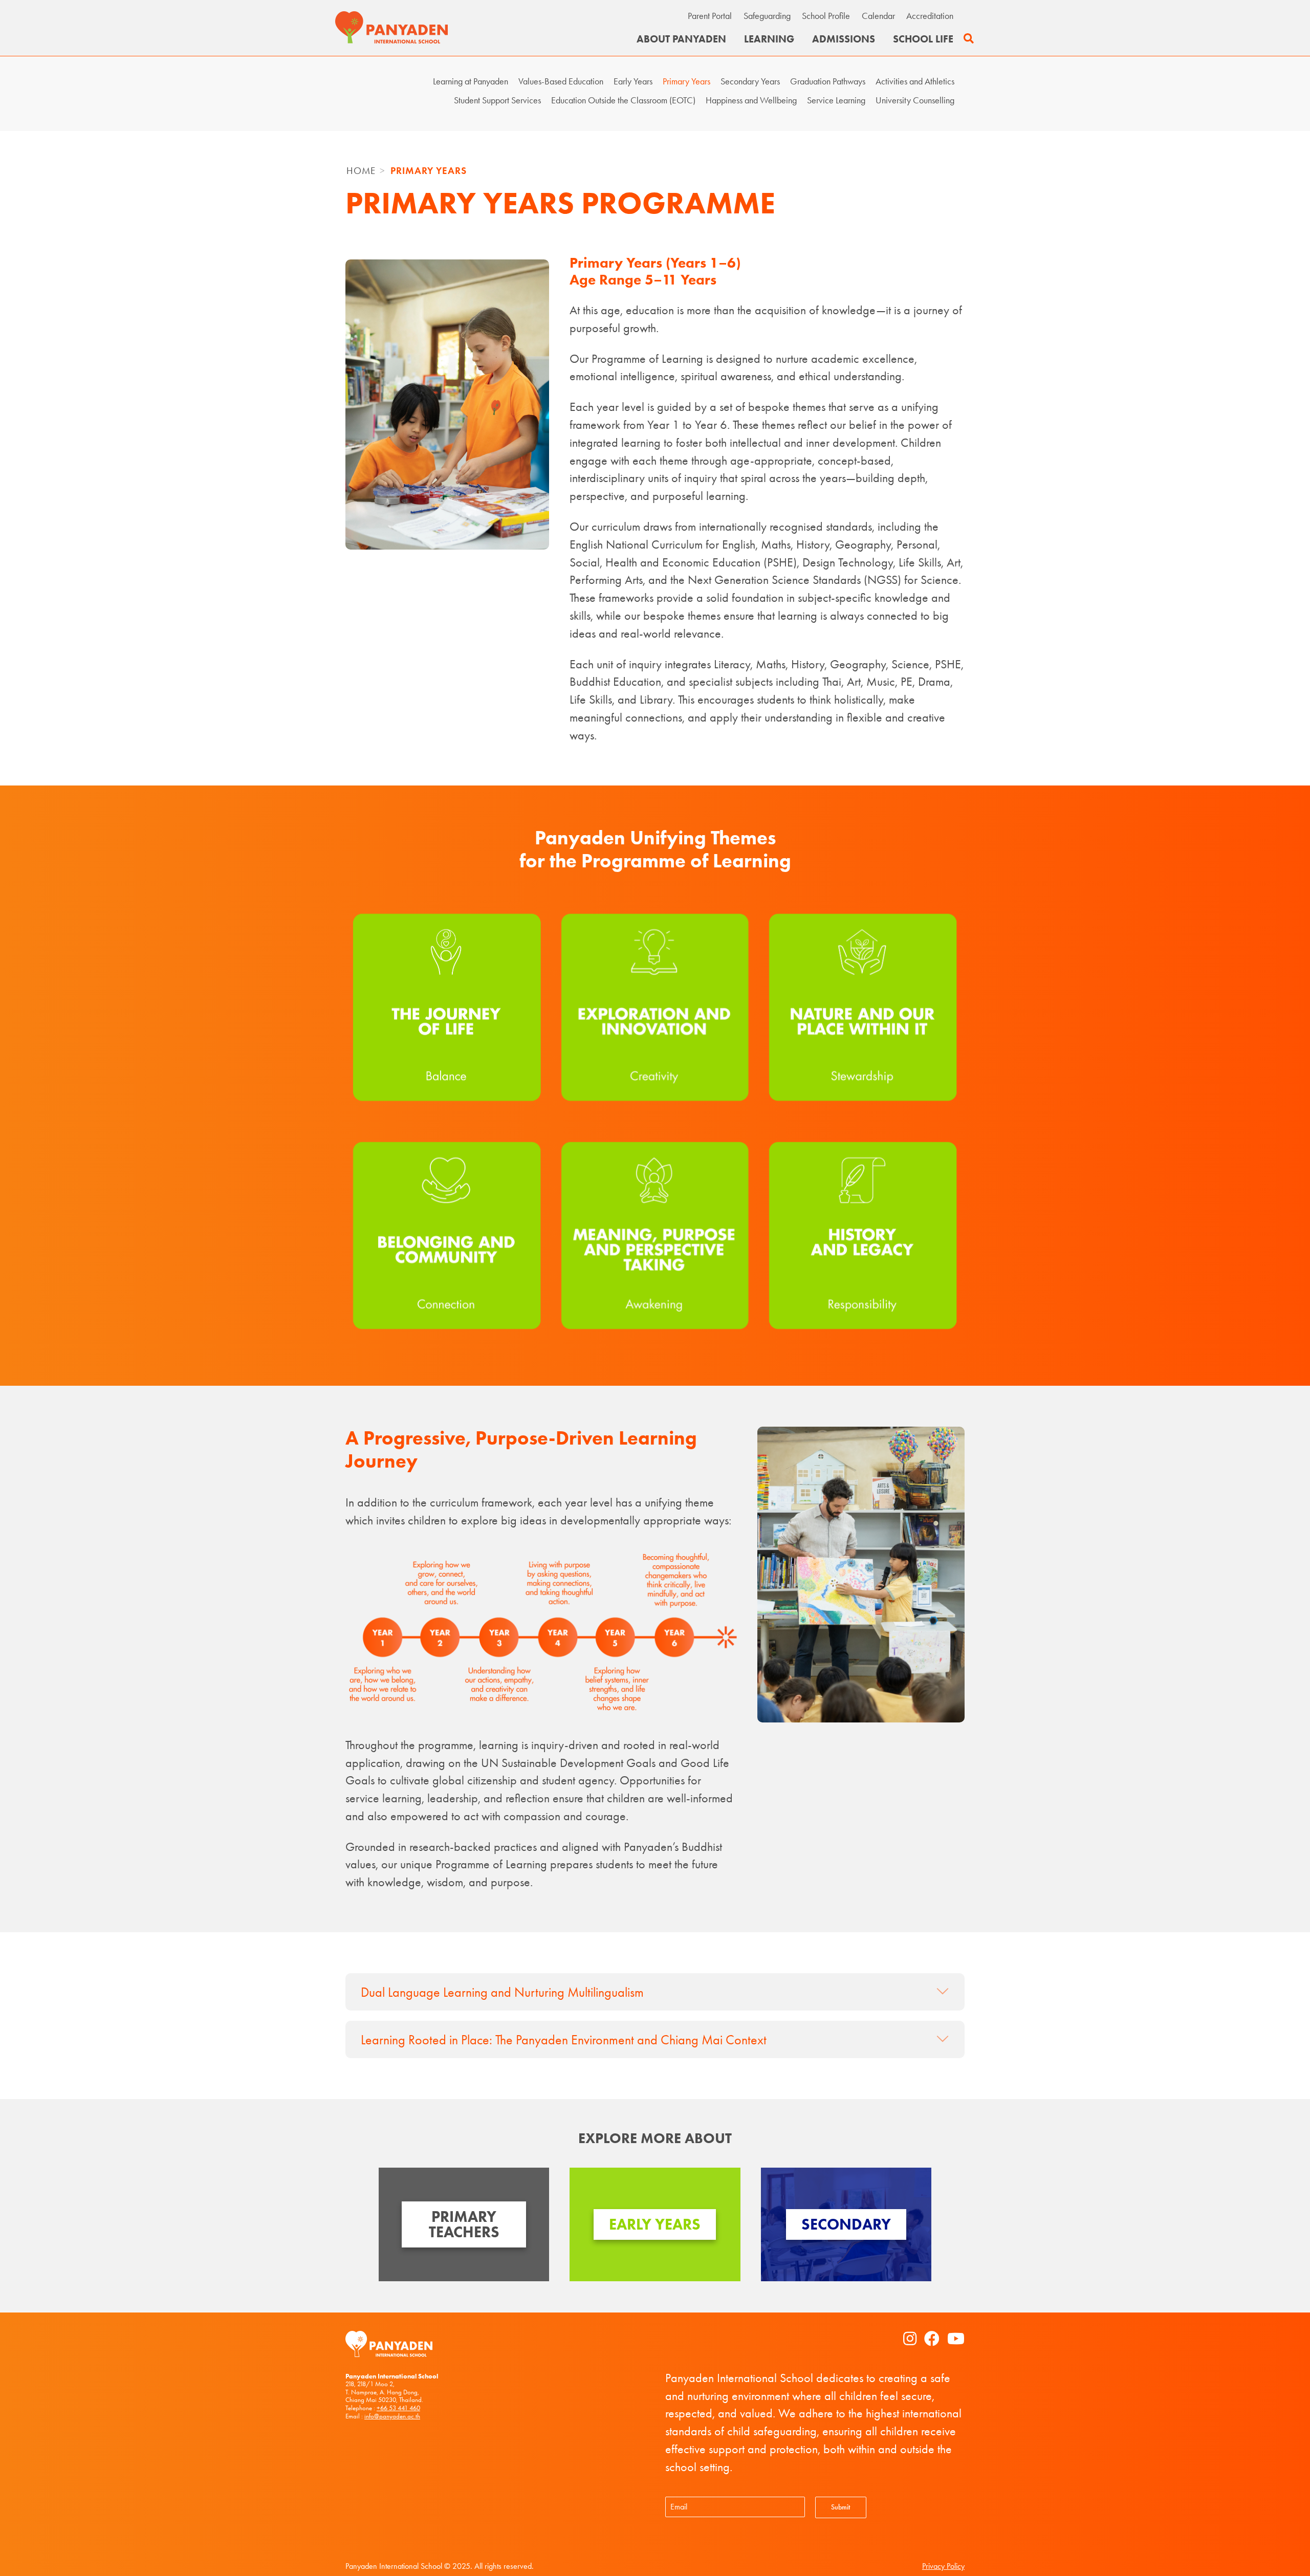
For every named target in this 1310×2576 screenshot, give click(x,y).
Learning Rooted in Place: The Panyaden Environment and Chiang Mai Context (564, 2040)
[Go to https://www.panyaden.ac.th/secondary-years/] (846, 2224)
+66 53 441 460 (398, 2408)
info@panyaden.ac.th (392, 2416)
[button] (969, 39)
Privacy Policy (943, 2566)
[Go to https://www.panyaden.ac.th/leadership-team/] (464, 2224)
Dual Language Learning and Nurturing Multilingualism (502, 1992)
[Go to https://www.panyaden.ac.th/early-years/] (655, 2224)
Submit (840, 2507)
